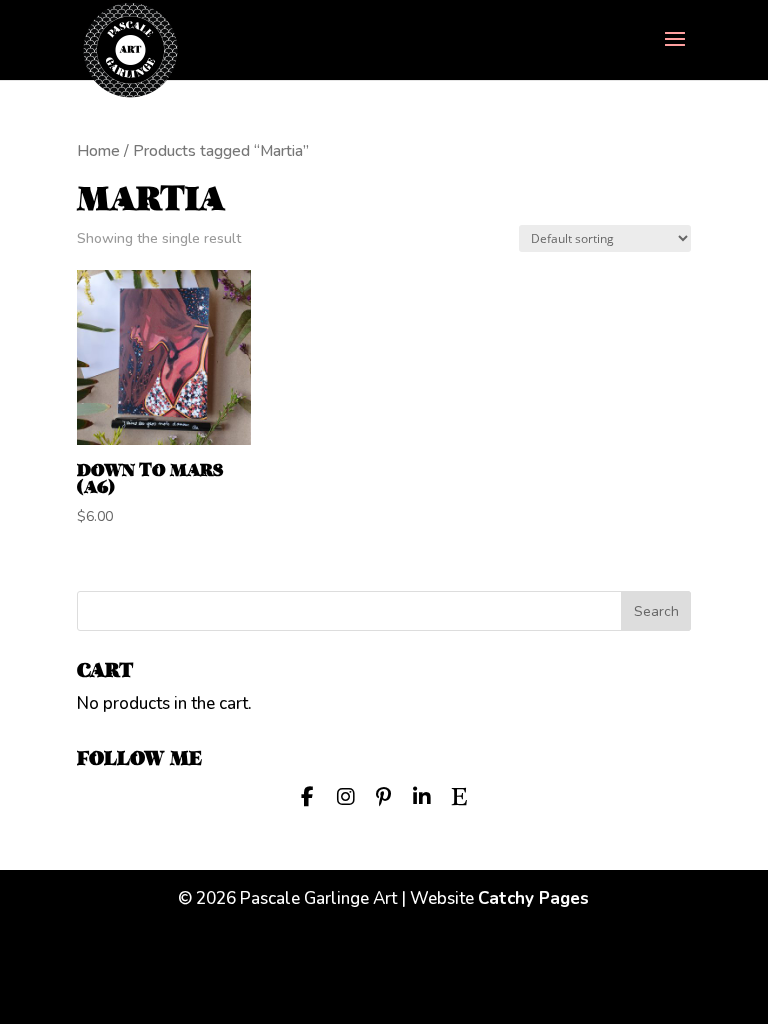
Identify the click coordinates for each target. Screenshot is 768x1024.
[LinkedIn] (422, 795)
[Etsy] (460, 795)
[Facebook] (308, 795)
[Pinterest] (384, 795)
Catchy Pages (533, 898)
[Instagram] (346, 795)
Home (98, 151)
